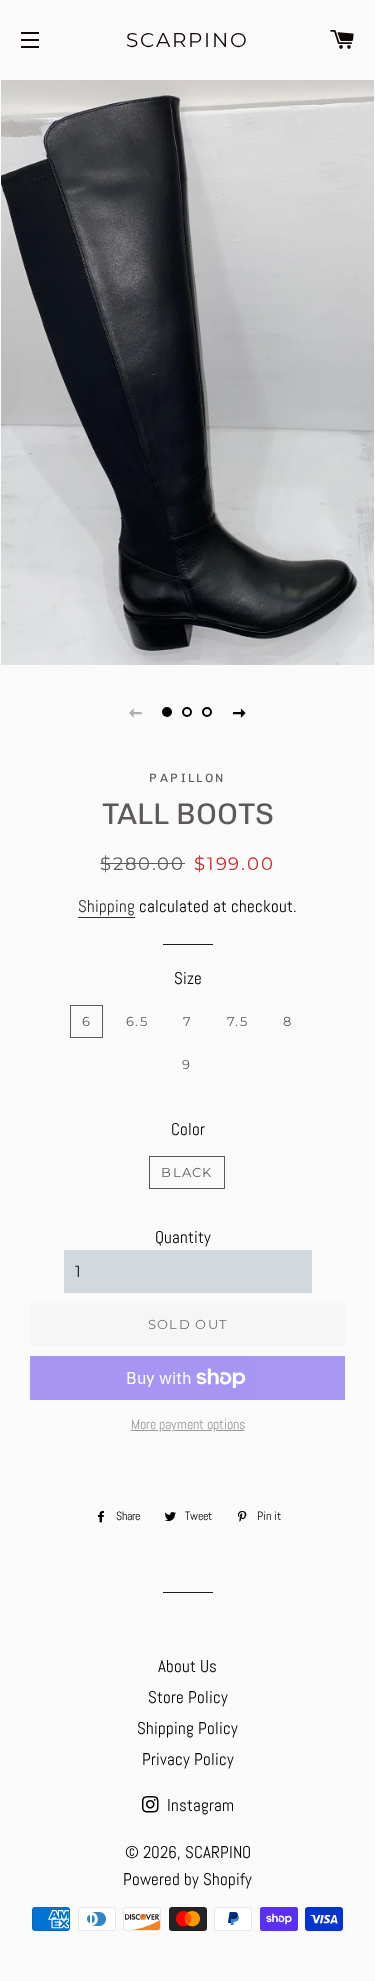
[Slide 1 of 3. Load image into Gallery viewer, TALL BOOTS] (168, 712)
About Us (187, 1666)
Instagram (198, 1805)
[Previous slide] (136, 712)
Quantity (183, 1237)
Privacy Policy (188, 1759)
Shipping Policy (187, 1728)
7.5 (237, 1021)
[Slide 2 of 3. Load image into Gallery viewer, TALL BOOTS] (188, 712)
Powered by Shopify (187, 1879)
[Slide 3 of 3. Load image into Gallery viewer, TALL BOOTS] (208, 712)
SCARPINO (187, 40)
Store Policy (188, 1697)
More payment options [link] (188, 1424)
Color (188, 1129)
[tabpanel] (187, 370)
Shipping (106, 906)
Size (188, 978)
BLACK (187, 1172)
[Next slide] (240, 712)
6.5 (137, 1021)
